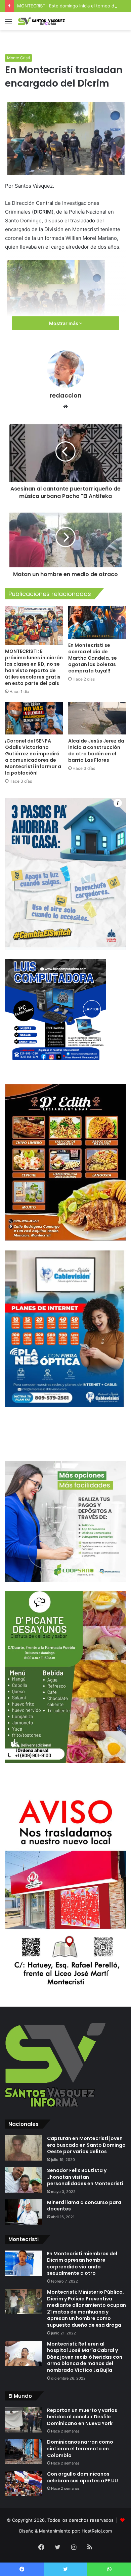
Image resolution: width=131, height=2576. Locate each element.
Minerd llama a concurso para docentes (84, 2206)
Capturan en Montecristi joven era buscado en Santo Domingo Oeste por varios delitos (86, 2145)
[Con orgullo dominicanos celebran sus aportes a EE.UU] (24, 2484)
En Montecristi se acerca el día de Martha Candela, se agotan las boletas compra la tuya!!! (93, 658)
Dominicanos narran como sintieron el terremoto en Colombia (80, 2448)
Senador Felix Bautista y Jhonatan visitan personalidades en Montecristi (85, 2177)
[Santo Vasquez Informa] (44, 21)
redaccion (66, 395)
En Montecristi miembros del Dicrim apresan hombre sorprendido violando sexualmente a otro (82, 2264)
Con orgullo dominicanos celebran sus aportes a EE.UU (82, 2477)
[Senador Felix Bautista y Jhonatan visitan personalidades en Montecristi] (24, 2180)
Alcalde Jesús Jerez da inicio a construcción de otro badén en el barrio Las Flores (96, 750)
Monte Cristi (18, 58)
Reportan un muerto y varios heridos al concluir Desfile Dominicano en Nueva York (82, 2417)
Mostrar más (64, 323)
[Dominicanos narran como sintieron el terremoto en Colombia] (24, 2452)
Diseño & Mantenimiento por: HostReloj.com (65, 2531)
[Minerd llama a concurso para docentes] (24, 2212)
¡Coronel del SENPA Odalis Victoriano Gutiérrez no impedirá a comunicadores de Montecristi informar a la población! (33, 757)
